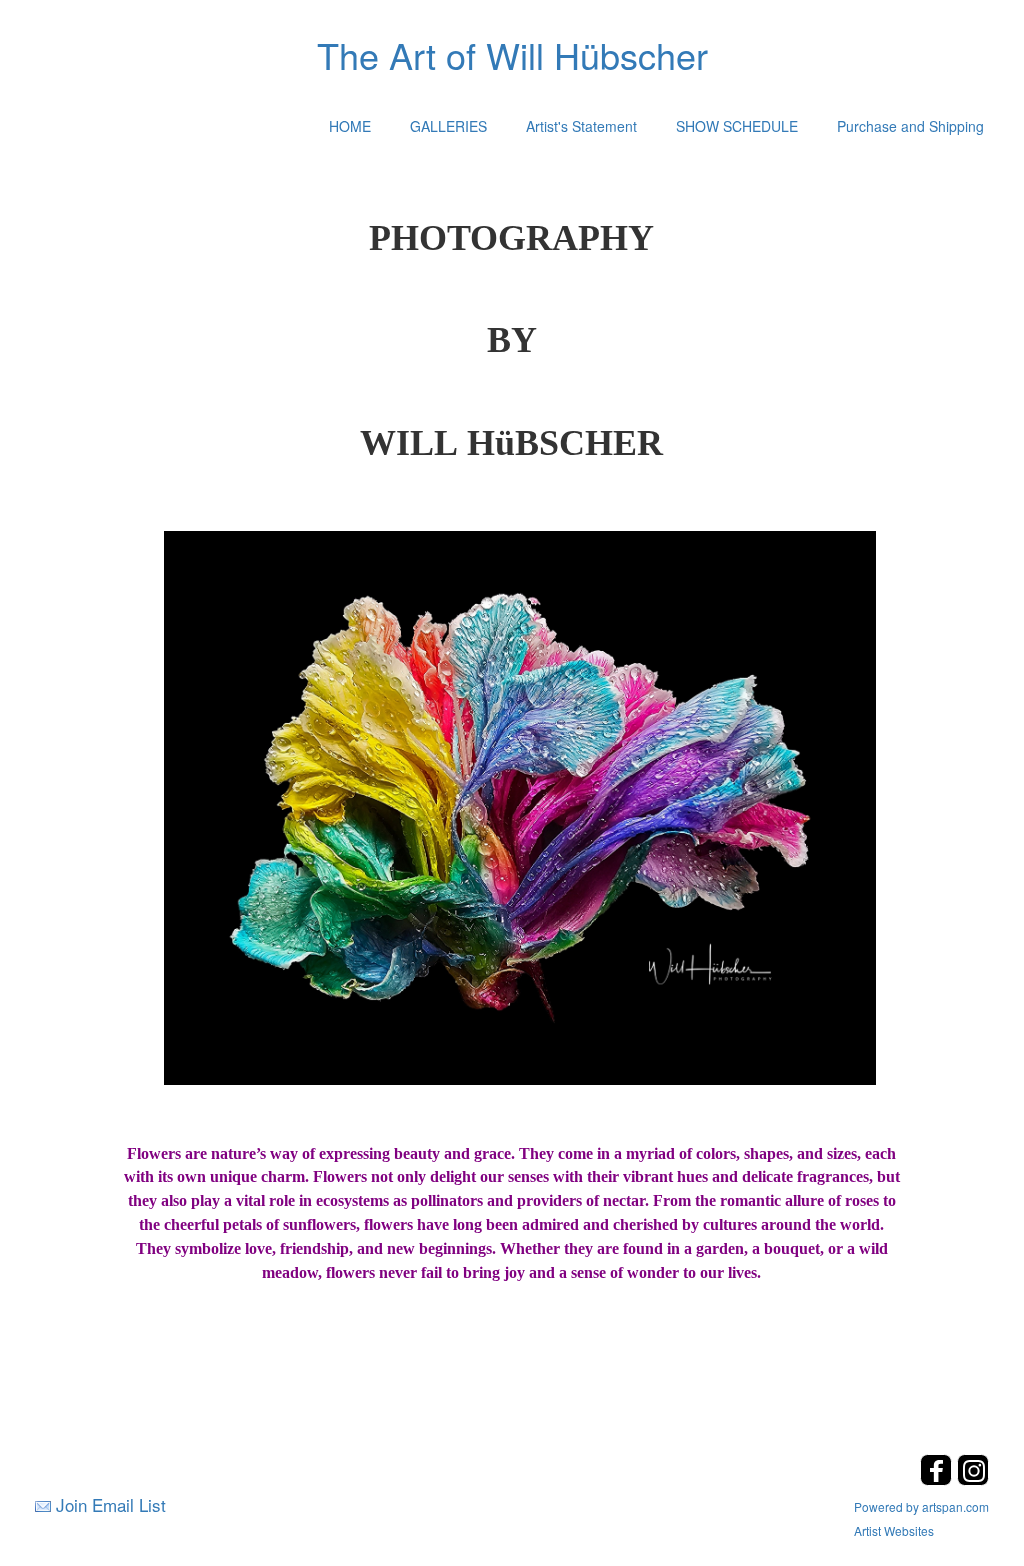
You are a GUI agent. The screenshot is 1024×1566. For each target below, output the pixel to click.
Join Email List (111, 1504)
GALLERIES (448, 126)
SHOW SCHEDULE (737, 126)
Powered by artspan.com (921, 1506)
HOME (350, 126)
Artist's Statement (581, 126)
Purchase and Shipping (910, 126)
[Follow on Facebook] (938, 1479)
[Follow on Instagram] (973, 1479)
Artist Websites (894, 1530)
